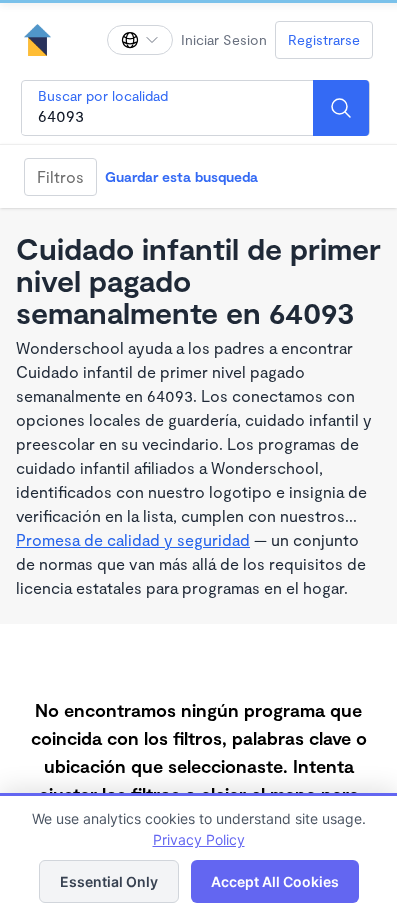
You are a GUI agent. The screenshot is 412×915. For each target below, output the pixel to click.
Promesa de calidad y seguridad (133, 539)
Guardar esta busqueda (181, 176)
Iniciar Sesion (224, 39)
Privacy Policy (199, 839)
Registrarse (324, 39)
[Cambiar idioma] (140, 40)
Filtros (60, 176)
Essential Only (109, 881)
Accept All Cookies (275, 881)
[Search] (341, 108)
